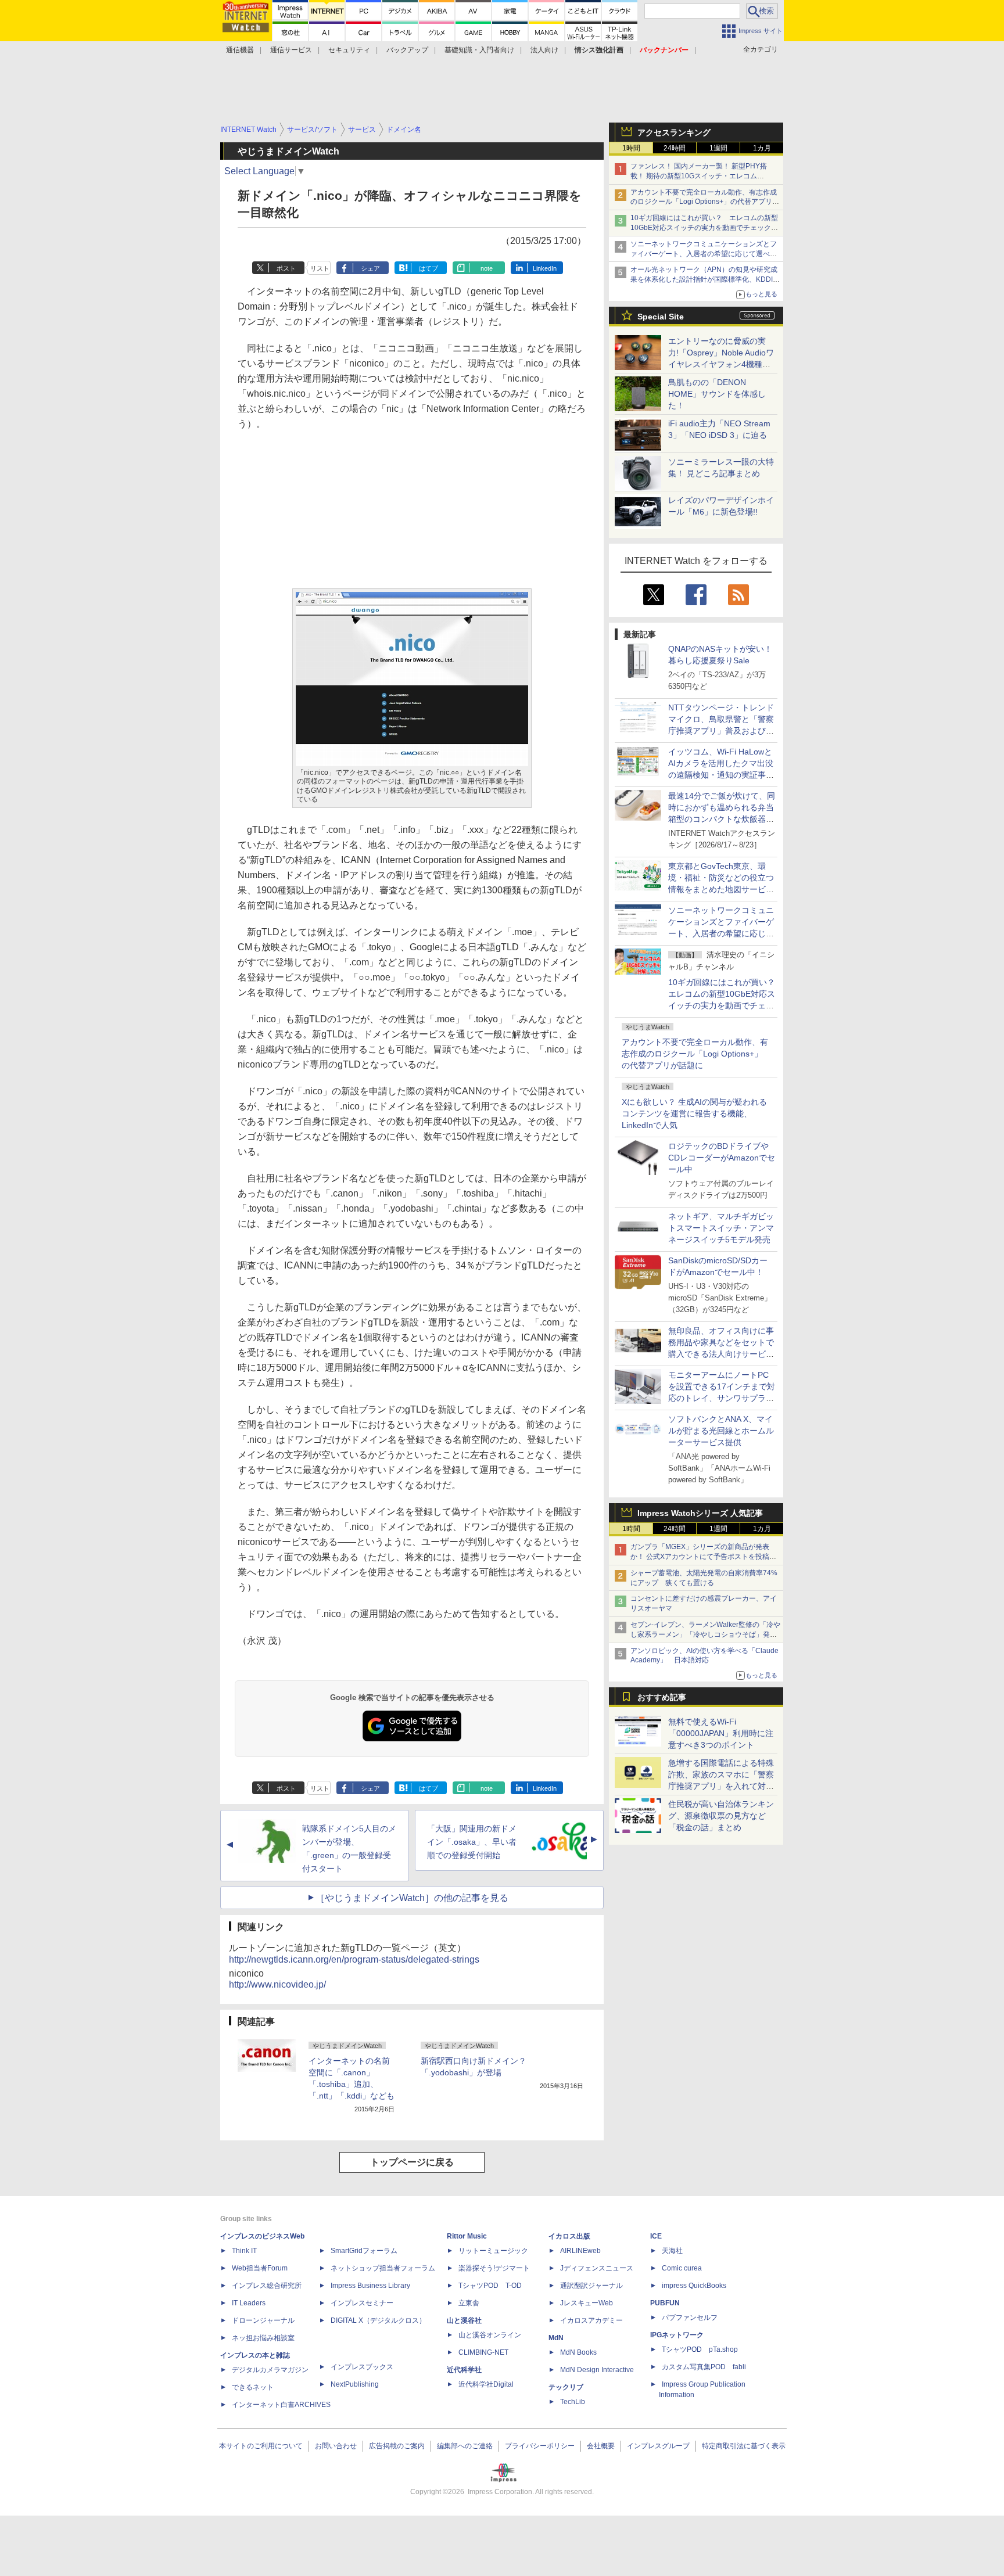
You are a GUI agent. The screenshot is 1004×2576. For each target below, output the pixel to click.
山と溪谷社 (464, 2320)
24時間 (675, 148)
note (487, 268)
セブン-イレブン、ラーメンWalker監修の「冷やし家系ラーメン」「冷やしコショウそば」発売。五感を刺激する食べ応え (705, 1634)
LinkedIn (545, 268)
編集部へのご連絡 (465, 2446)
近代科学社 (464, 2370)
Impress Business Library (370, 2286)
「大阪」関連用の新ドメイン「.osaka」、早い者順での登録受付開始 (472, 1842)
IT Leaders (249, 2303)
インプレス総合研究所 (267, 2286)
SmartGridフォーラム (364, 2251)
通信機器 (240, 50)
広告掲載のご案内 (397, 2446)
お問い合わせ (336, 2446)
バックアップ (407, 50)
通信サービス (291, 50)
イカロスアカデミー (591, 2320)
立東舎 (469, 2303)
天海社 (672, 2251)
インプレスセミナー (362, 2303)
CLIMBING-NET (483, 2352)
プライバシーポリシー (540, 2446)
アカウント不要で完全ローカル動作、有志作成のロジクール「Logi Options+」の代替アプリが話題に (695, 1054)
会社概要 (601, 2446)
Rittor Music (467, 2236)
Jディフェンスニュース (597, 2268)
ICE (656, 2236)
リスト (320, 268)
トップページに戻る (412, 2162)
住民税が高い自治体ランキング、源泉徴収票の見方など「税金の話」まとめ (721, 1816)
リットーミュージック (493, 2251)
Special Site (661, 317)
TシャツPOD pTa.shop (700, 2349)
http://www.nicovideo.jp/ (277, 1984)
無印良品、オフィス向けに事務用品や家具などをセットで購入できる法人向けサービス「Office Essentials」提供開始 (721, 1354)
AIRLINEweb (580, 2251)
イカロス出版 (569, 2236)
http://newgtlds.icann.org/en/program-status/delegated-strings (354, 1959)
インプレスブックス (362, 2367)
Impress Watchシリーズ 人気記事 (700, 1513)
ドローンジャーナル (263, 2320)
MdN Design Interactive (597, 2370)
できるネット (253, 2387)
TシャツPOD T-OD (490, 2286)
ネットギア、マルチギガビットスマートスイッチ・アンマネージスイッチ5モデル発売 (721, 1228)
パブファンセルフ (690, 2318)
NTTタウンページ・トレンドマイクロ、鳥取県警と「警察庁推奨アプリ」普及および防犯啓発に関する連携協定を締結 (721, 731)
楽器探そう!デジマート (494, 2268)
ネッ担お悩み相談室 (263, 2338)
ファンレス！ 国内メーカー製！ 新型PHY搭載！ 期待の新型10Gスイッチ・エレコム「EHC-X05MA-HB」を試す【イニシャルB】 (701, 176)
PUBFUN (665, 2303)
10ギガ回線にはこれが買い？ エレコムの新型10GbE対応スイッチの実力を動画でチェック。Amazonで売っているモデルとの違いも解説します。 (726, 1005)
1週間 (718, 148)
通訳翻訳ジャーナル (591, 2286)
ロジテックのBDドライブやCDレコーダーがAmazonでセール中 (722, 1158)
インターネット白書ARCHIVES (281, 2405)
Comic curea (682, 2268)
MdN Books (578, 2352)
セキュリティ (349, 50)
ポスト (286, 268)
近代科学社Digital (486, 2384)
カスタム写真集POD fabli (704, 2367)
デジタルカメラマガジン (270, 2370)
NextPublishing (355, 2384)
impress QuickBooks (694, 2286)
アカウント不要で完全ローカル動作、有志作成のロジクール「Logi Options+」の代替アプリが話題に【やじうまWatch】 (705, 202)
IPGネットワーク (677, 2335)
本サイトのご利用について (261, 2446)
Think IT (244, 2251)
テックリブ (566, 2387)
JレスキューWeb (587, 2303)
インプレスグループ (658, 2446)
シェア (370, 268)
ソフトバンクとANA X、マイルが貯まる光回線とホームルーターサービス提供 (721, 1431)
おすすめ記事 (662, 1697)
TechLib (573, 2402)
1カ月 (762, 148)
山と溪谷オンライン (490, 2335)
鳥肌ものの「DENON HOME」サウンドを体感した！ (717, 394)
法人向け (544, 50)
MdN (556, 2338)
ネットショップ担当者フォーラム (383, 2268)
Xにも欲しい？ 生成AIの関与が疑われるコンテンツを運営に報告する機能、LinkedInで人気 (694, 1113)
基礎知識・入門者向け (479, 50)
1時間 (631, 148)
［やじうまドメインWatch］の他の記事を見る (412, 1898)
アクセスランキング (674, 132)
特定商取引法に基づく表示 (744, 2446)
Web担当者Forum (260, 2268)
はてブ (429, 268)
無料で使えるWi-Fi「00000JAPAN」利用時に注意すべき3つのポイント (721, 1733)
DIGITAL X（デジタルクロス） (378, 2320)
